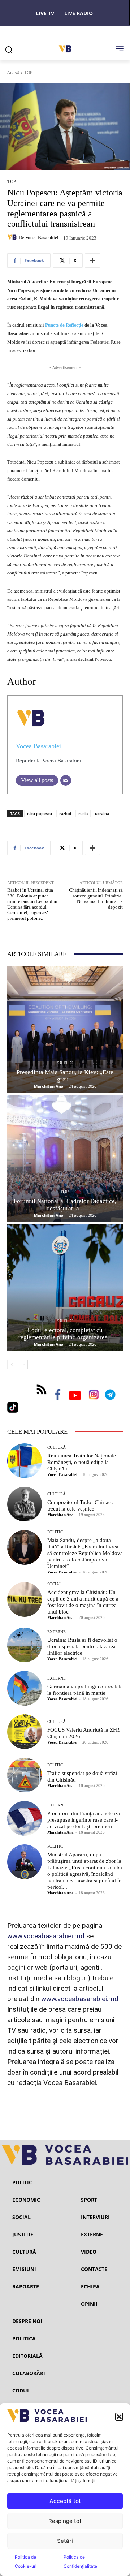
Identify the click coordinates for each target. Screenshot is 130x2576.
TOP (28, 72)
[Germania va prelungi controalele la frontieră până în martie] (25, 1688)
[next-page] (23, 1365)
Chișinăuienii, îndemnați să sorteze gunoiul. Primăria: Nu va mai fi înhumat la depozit (96, 899)
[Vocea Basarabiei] (13, 237)
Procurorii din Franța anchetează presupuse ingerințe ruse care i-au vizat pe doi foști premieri (84, 1820)
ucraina (102, 813)
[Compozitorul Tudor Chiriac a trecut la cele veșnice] (25, 1504)
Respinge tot (65, 2521)
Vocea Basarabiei (42, 238)
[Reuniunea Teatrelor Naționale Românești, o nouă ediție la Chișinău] (25, 1461)
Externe (57, 1632)
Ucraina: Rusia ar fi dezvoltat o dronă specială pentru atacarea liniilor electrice (82, 1646)
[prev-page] (12, 1365)
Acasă (13, 72)
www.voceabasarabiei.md (46, 1936)
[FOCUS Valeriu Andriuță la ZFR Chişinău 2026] (25, 1732)
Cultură (57, 1448)
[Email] (66, 780)
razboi (65, 813)
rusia (83, 813)
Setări (65, 2541)
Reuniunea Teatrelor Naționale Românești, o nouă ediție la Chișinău (82, 1462)
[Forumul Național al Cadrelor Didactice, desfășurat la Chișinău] (65, 1158)
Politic (64, 1063)
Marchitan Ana (49, 1086)
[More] (92, 260)
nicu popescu (40, 813)
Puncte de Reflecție (64, 325)
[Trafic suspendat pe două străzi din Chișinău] (25, 1775)
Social (55, 1584)
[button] (119, 2417)
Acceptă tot (65, 2501)
